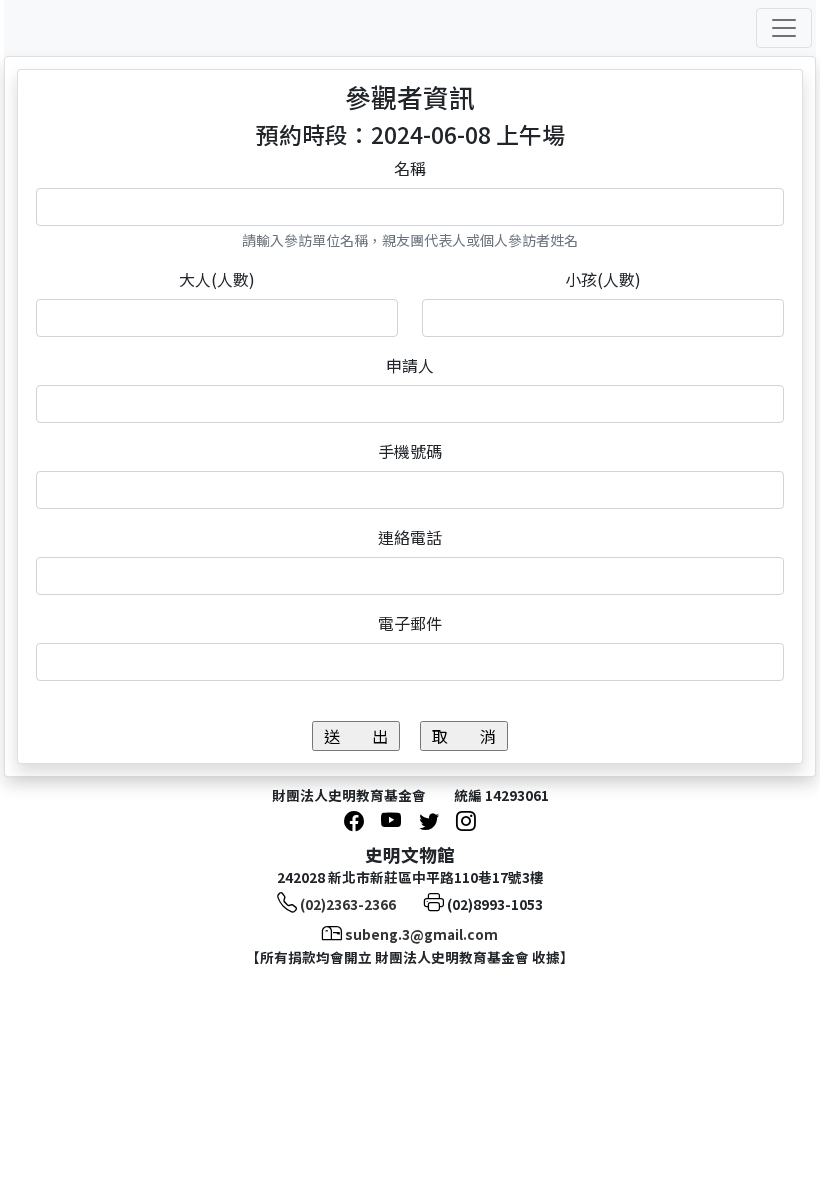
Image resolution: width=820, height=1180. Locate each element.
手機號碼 (410, 451)
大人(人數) (217, 279)
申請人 (410, 365)
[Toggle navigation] (784, 28)
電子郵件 (410, 623)
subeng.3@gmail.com (421, 934)
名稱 (410, 168)
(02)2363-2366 (348, 904)
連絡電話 (410, 537)
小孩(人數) (603, 279)
